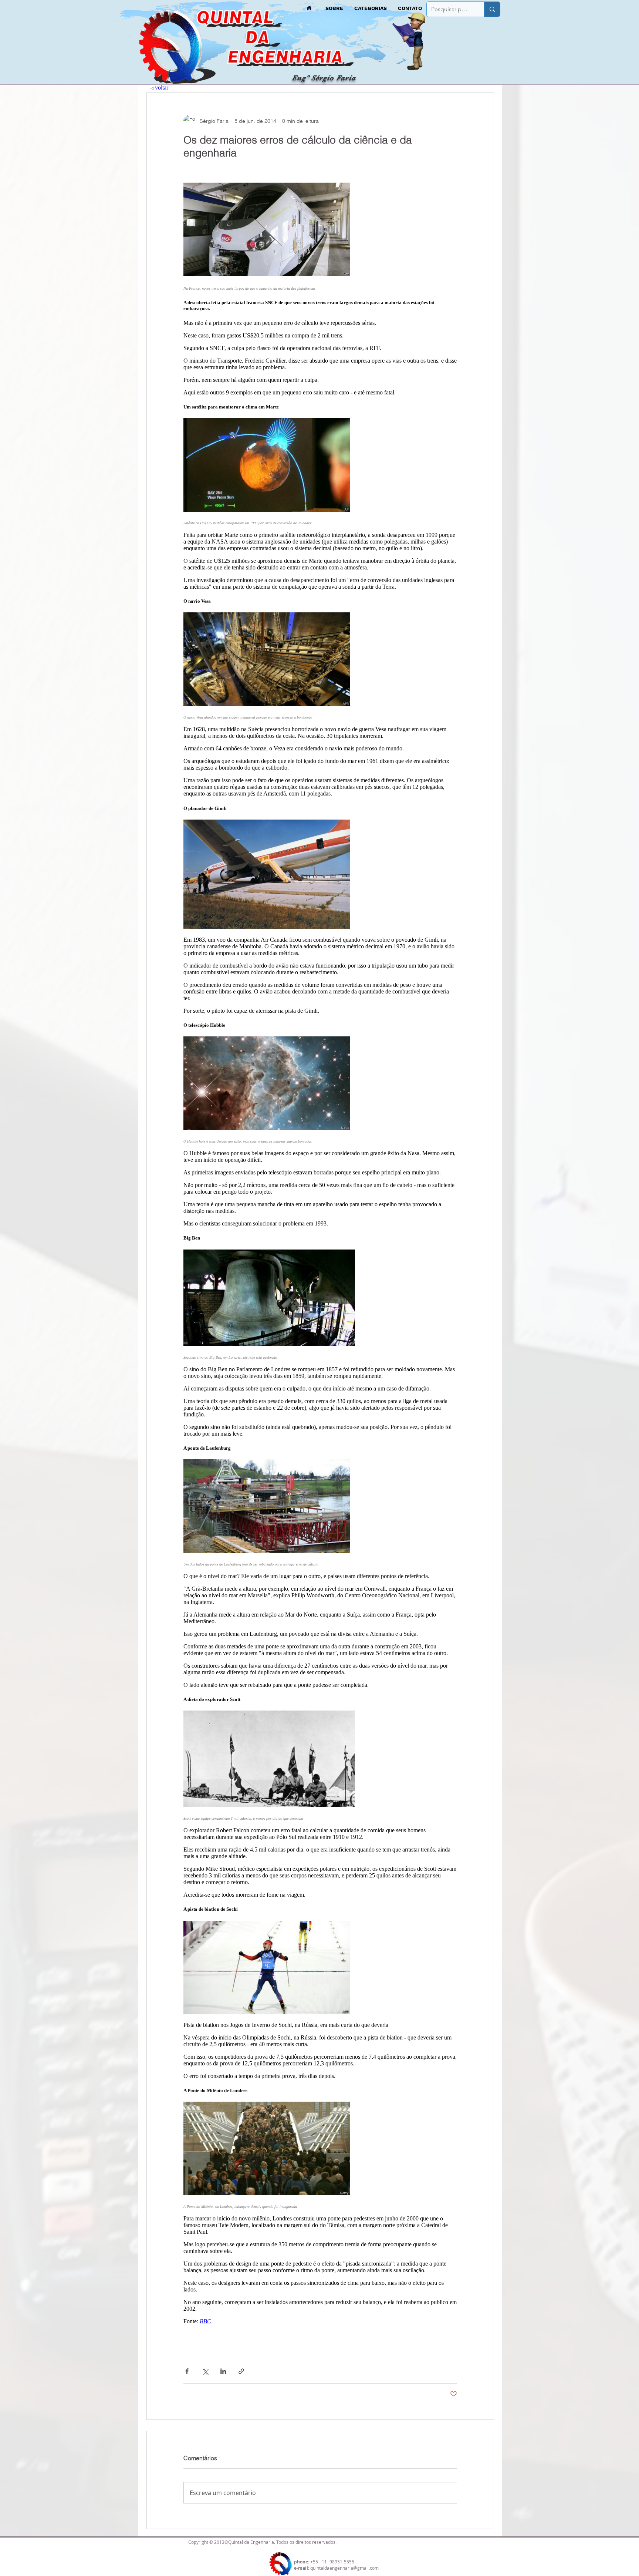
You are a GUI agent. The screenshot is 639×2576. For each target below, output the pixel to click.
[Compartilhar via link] (241, 2371)
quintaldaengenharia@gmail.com (344, 2568)
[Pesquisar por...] (492, 9)
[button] (371, 8)
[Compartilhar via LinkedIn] (223, 2371)
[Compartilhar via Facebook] (187, 2371)
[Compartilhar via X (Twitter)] (205, 2371)
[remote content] (320, 1259)
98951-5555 (342, 2562)
